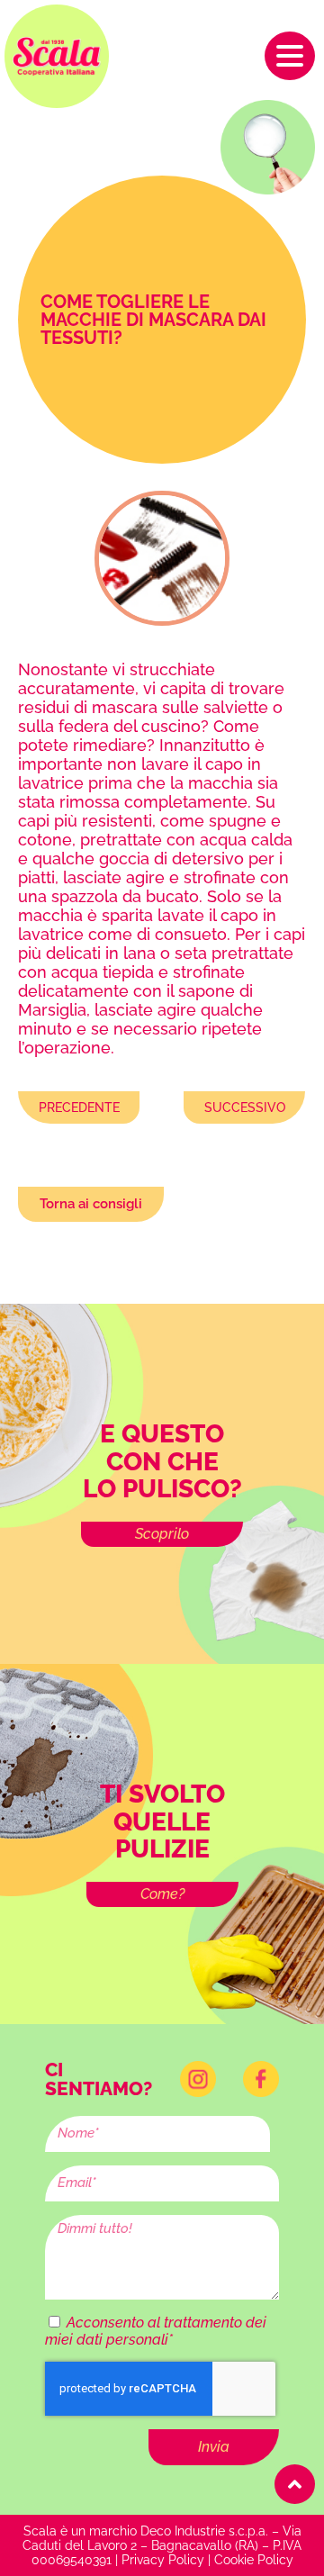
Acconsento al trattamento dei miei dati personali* (156, 2331)
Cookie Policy (254, 2560)
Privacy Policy (163, 2560)
